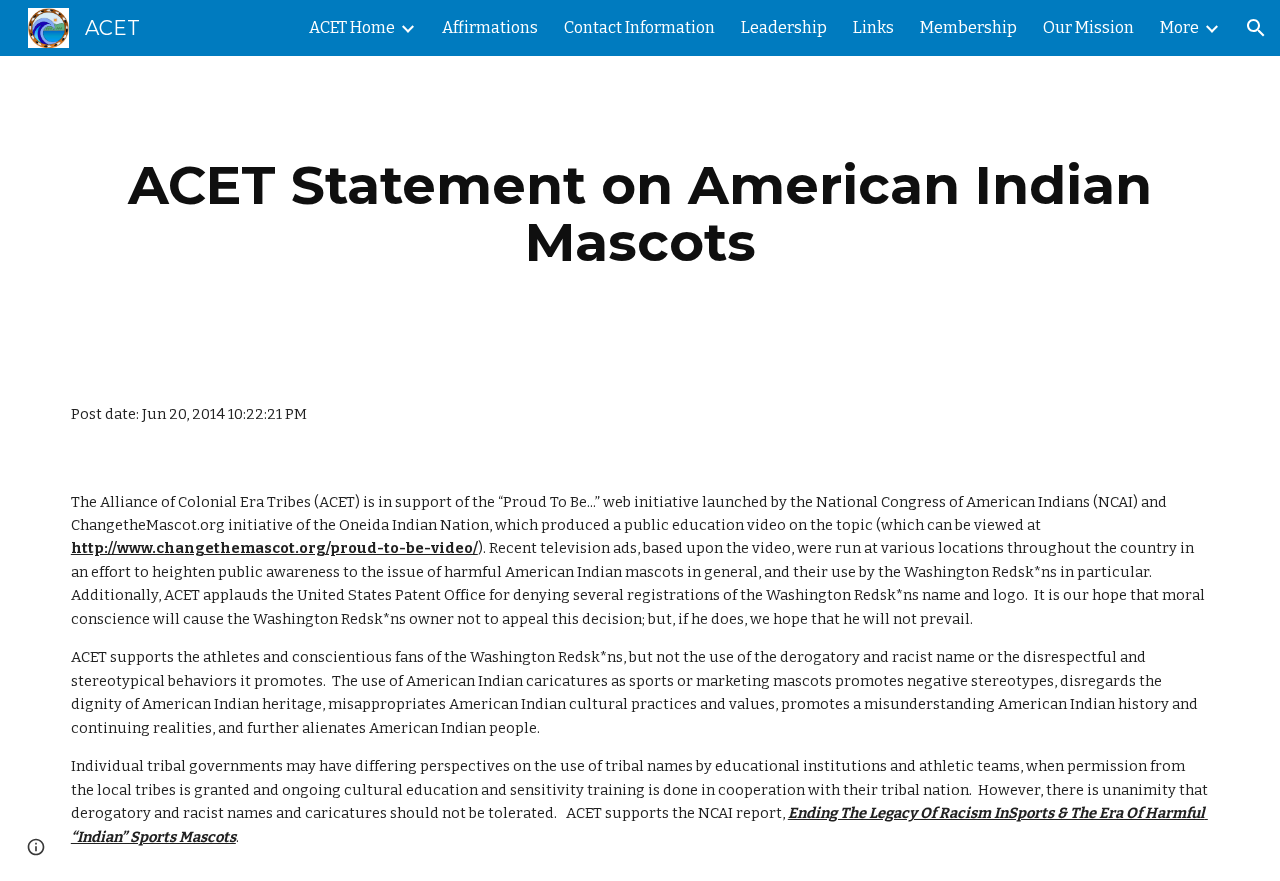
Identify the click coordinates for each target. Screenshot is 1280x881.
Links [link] (873, 27)
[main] (640, 213)
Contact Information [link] (639, 27)
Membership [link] (968, 27)
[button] (1256, 28)
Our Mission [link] (1088, 27)
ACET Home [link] (352, 27)
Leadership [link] (784, 27)
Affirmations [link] (490, 27)
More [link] (1179, 27)
